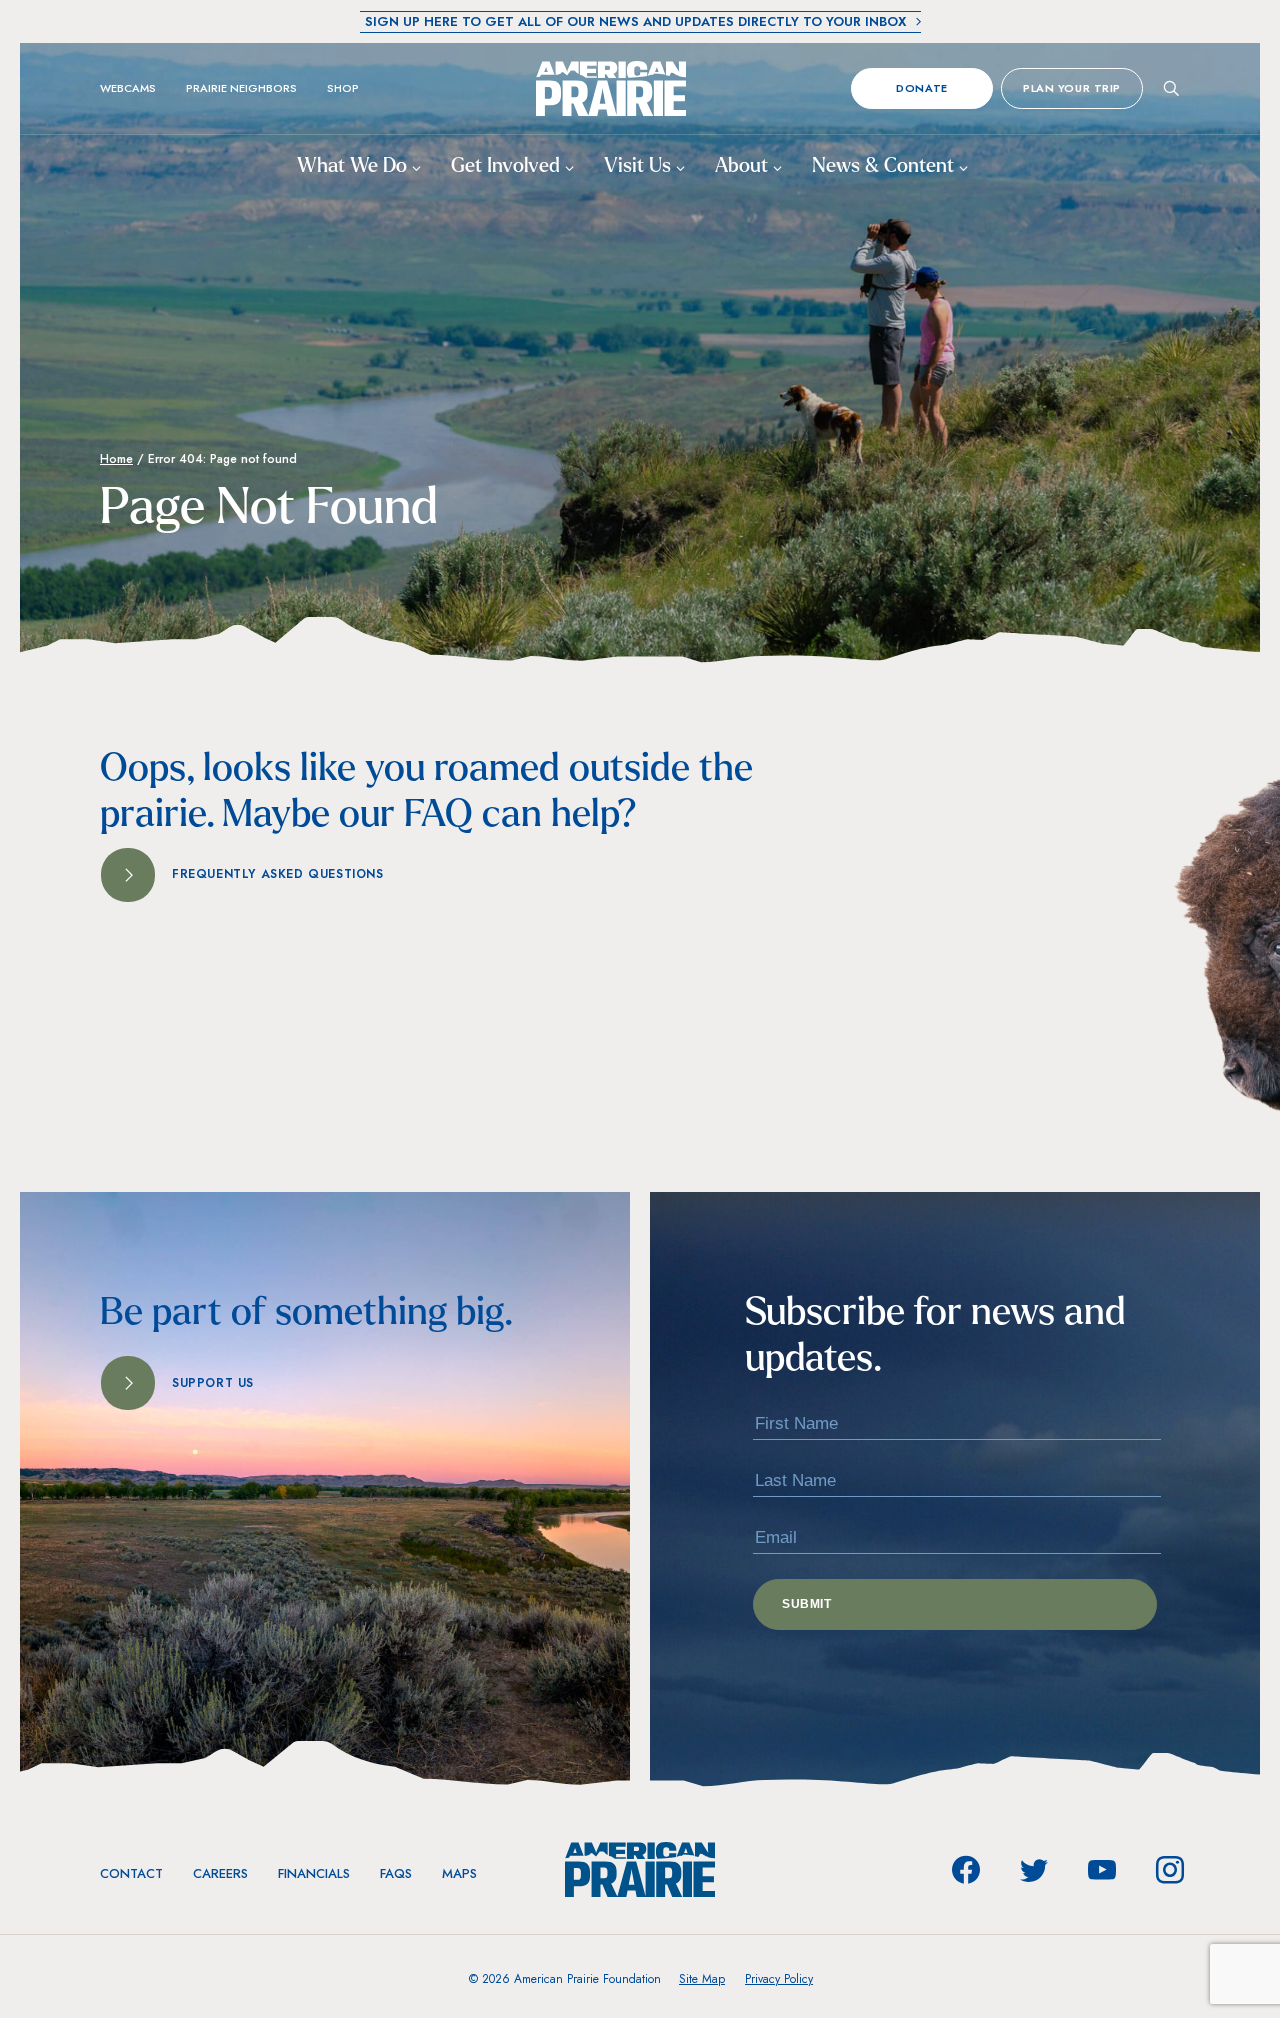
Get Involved (508, 167)
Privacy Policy (779, 1979)
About (744, 167)
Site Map (702, 1979)
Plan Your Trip (1072, 88)
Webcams (128, 88)
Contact (131, 1873)
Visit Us (640, 167)
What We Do (354, 167)
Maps (459, 1873)
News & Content (885, 167)
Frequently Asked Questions (278, 874)
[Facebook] (966, 1870)
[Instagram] (1170, 1870)
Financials (314, 1873)
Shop (343, 88)
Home (116, 459)
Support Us (213, 1383)
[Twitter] (1034, 1870)
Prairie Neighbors (241, 88)
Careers (220, 1873)
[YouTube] (1102, 1870)
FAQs (396, 1873)
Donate (921, 88)
